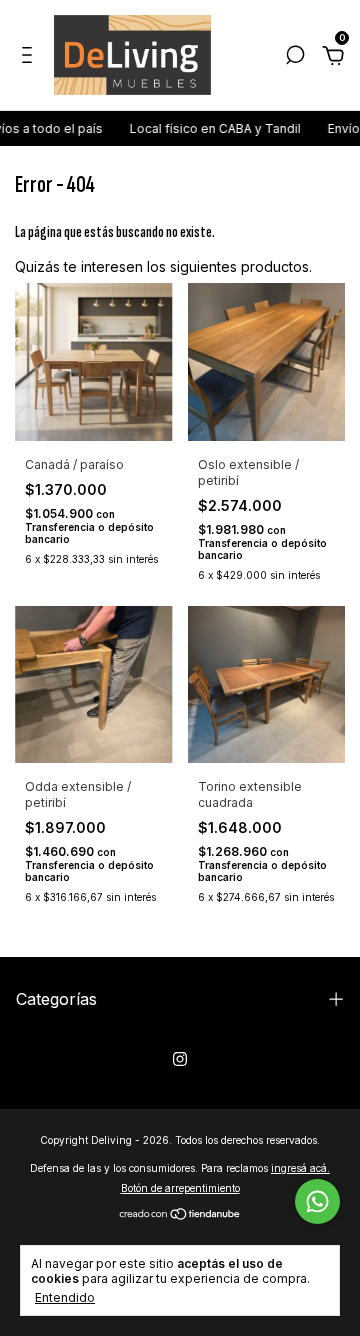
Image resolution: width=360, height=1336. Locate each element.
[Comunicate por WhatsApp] (317, 1201)
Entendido (65, 1297)
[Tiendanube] (180, 1215)
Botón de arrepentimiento (180, 1188)
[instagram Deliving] (180, 1059)
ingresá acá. (300, 1168)
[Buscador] (295, 57)
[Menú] (30, 57)
